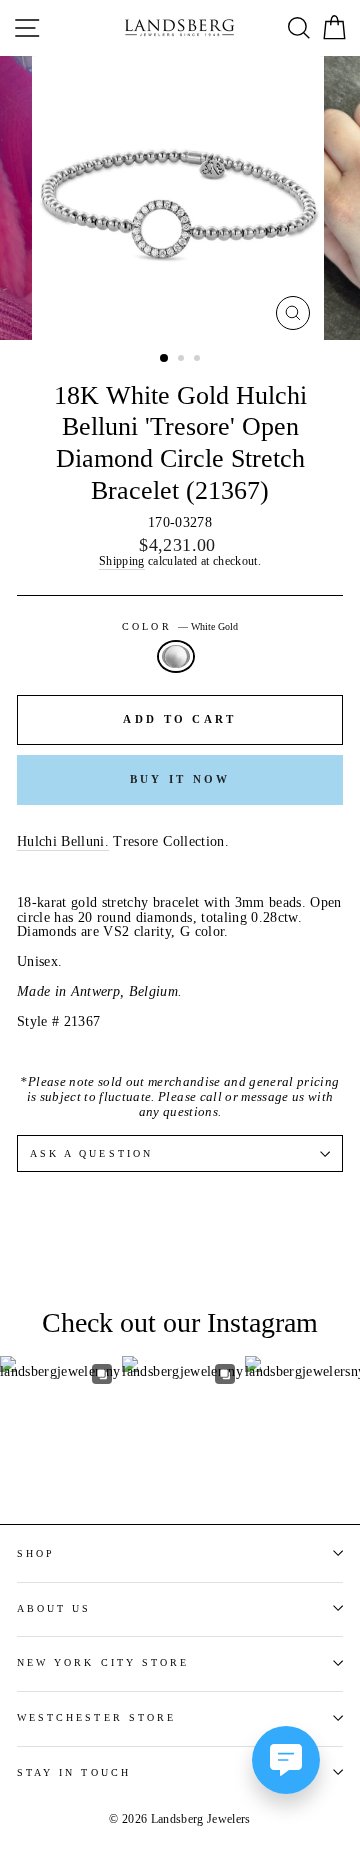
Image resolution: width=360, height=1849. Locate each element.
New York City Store (103, 1662)
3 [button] (199, 360)
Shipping (122, 562)
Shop (36, 1553)
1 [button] (165, 359)
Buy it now (180, 779)
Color (179, 626)
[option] (180, 198)
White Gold (176, 656)
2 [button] (183, 360)
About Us (54, 1608)
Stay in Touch (74, 1772)
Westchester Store (96, 1717)
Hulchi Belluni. (63, 842)
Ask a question (91, 1153)
